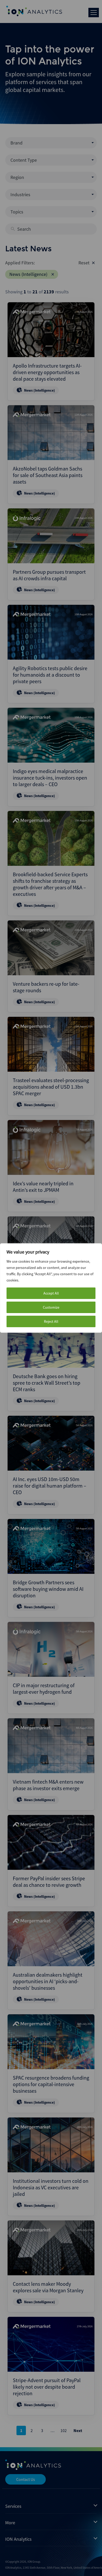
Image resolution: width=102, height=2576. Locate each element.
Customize (51, 1307)
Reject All (51, 1321)
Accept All (51, 1293)
